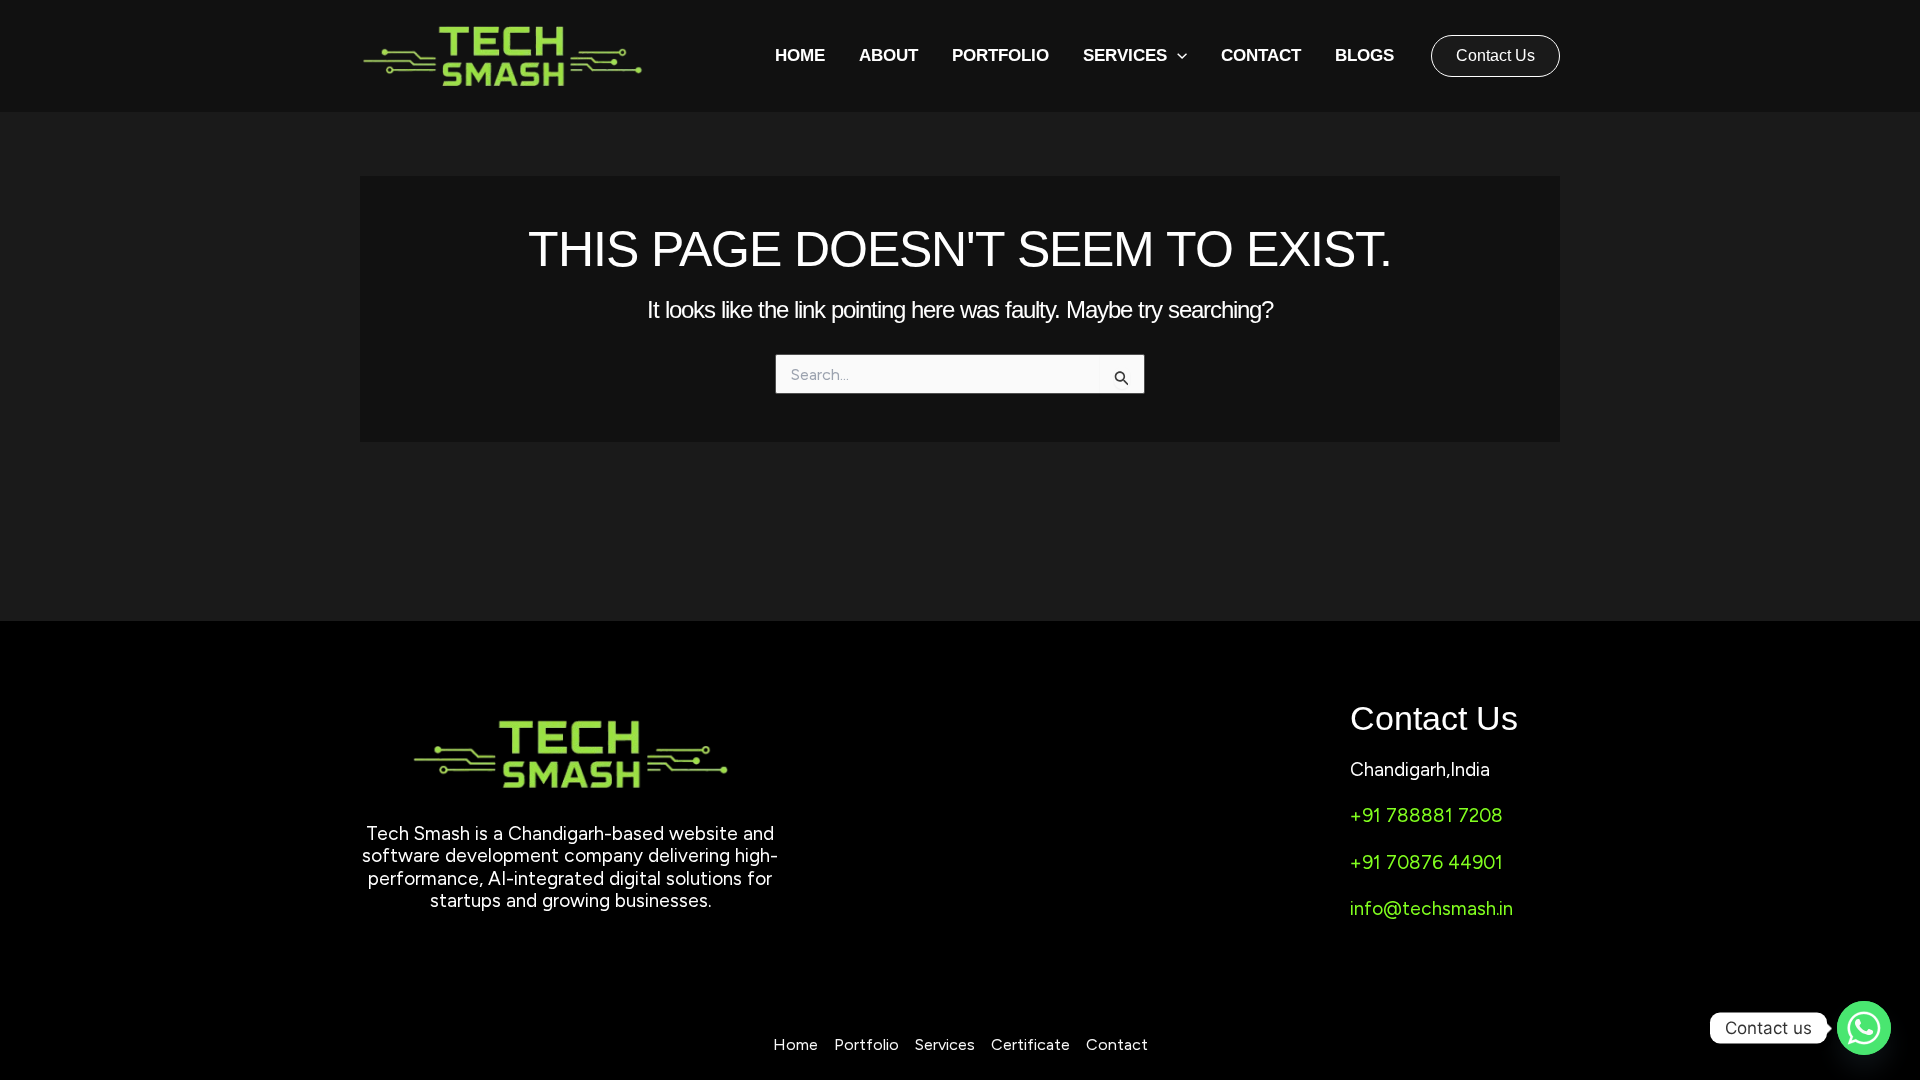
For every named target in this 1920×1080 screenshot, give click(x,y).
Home (800, 55)
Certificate (1030, 1044)
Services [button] (1125, 55)
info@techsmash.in (1431, 908)
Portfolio (1000, 55)
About (888, 55)
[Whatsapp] (1864, 1028)
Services (945, 1044)
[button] (1177, 56)
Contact (1261, 55)
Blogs (1364, 55)
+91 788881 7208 (1426, 815)
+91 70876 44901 (1426, 862)
